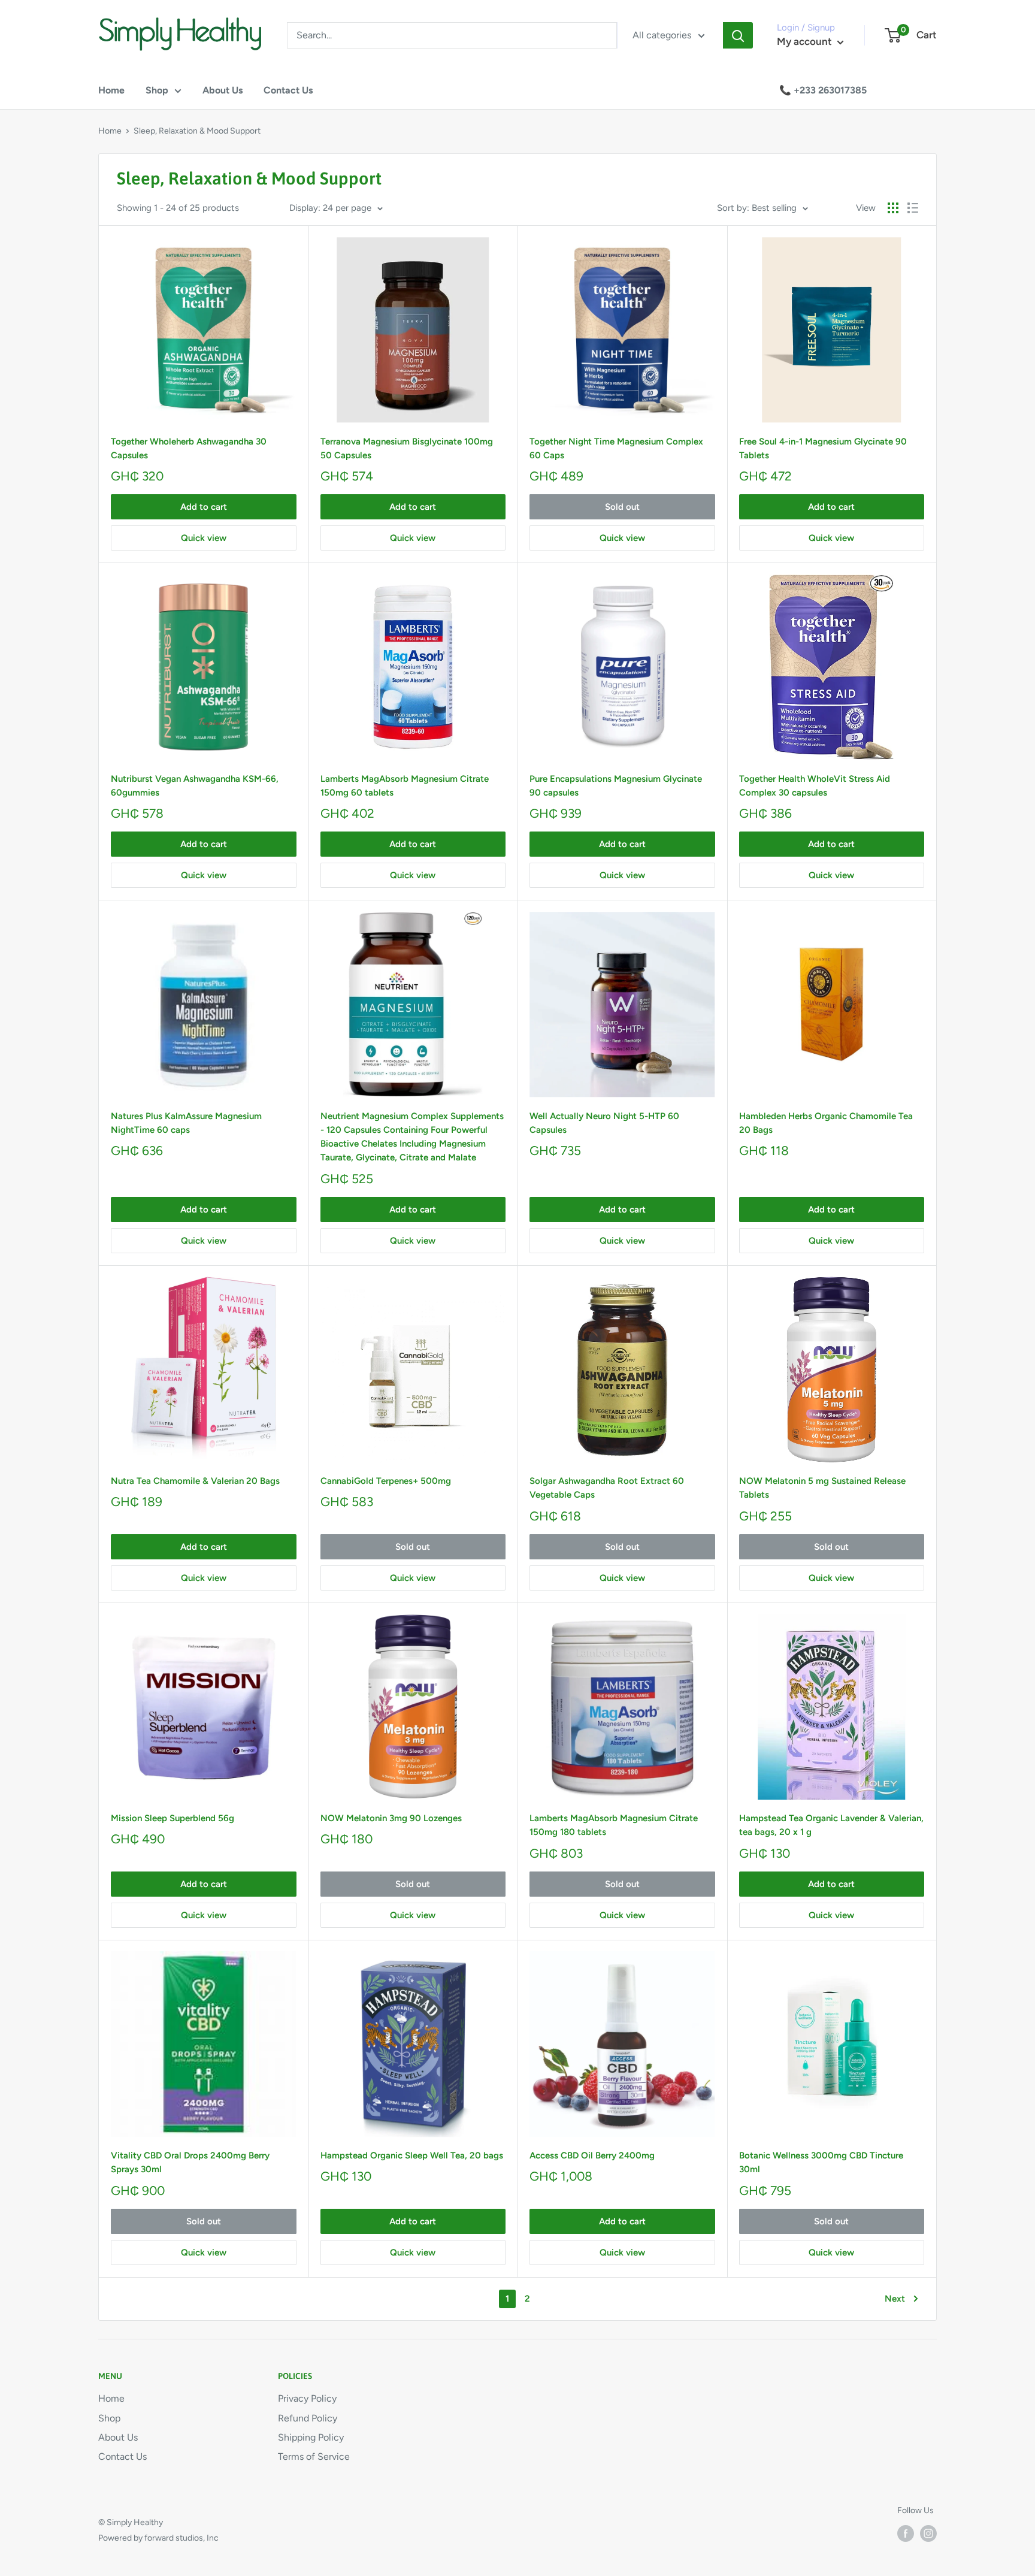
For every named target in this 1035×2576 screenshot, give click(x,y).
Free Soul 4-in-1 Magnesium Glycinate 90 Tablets (823, 448)
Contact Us (288, 90)
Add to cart (204, 507)
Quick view (204, 538)
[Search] (738, 35)
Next (895, 2299)
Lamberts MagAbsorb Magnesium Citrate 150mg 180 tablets (614, 1825)
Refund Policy (308, 2418)
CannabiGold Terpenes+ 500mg (386, 1481)
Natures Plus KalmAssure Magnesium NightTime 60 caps (186, 1123)
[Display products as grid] (893, 208)
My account (806, 41)
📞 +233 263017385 (823, 90)
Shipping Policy (311, 2437)
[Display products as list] (913, 208)
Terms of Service (314, 2456)
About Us (223, 90)
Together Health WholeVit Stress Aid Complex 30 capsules (815, 786)
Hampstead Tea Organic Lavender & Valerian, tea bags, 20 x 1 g (831, 1825)
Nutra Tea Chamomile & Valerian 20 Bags (195, 1481)
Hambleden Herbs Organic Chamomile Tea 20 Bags (826, 1123)
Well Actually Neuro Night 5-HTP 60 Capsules (604, 1123)
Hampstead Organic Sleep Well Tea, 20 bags (412, 2155)
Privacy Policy (307, 2398)
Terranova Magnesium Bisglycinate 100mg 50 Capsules (407, 448)
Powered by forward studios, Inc (158, 2538)
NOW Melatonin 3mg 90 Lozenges (391, 1818)
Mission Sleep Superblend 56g (172, 1818)
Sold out (622, 507)
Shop (157, 90)
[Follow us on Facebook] (906, 2533)
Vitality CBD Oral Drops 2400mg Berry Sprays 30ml (190, 2162)
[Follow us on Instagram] (928, 2533)
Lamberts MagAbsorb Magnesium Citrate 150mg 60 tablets (405, 786)
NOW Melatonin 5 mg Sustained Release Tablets (822, 1488)
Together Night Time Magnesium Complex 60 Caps (616, 448)
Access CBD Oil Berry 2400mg (592, 2155)
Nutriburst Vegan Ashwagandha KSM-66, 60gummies (195, 786)
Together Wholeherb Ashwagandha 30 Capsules (189, 448)
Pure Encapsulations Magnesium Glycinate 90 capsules (616, 786)
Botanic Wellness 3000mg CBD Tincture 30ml (821, 2162)
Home (111, 90)
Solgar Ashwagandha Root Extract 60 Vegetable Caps (607, 1488)
